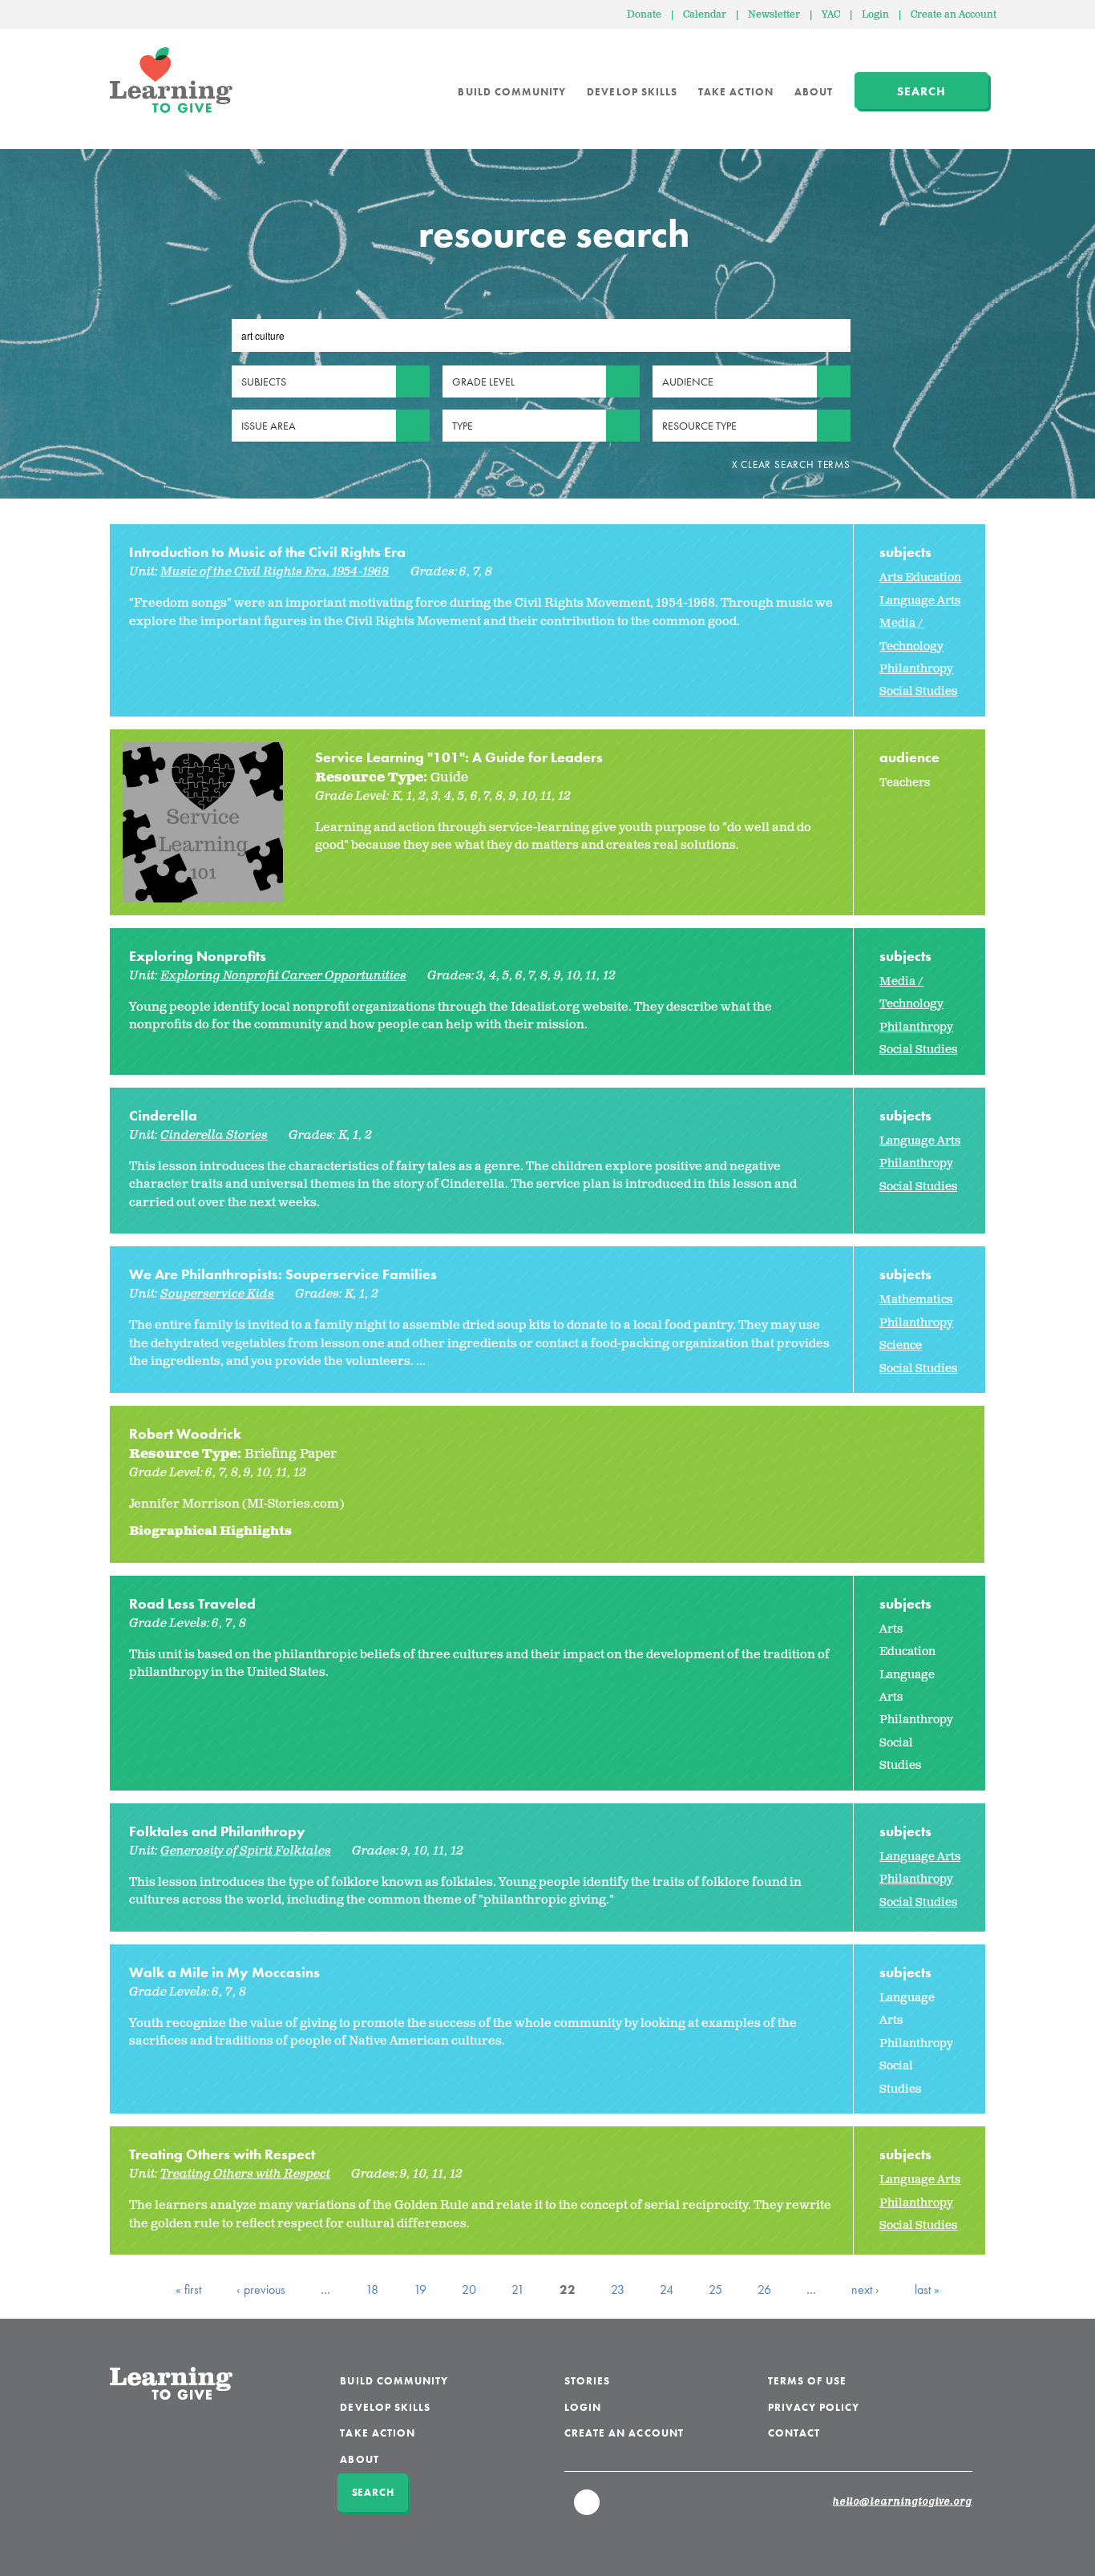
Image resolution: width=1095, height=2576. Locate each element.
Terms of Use (808, 2381)
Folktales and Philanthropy (217, 1831)
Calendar (705, 15)
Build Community (512, 92)
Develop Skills (632, 92)
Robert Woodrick (185, 1433)
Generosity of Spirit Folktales (246, 1851)
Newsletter (774, 15)
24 (667, 2289)
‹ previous (261, 2289)
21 (518, 2289)
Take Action (736, 92)
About (814, 92)
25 (715, 2289)
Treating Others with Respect (222, 2154)
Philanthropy (916, 669)
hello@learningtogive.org (903, 2502)
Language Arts (920, 601)
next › (865, 2289)
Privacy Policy (814, 2407)
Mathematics (916, 1300)
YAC (831, 15)
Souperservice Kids (217, 1294)
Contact (794, 2433)
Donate (644, 15)
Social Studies (918, 691)
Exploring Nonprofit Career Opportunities (283, 976)
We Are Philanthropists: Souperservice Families (283, 1274)
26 (764, 2289)
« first (188, 2289)
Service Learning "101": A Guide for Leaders (459, 757)
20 (469, 2289)
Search (921, 91)
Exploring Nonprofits (198, 956)
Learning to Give (171, 80)
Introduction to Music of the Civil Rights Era (267, 552)
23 (618, 2289)
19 (420, 2289)
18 (372, 2289)
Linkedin (588, 2509)
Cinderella (163, 1115)
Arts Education (920, 577)
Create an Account (954, 15)
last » (927, 2289)
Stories (587, 2381)
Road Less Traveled (192, 1603)
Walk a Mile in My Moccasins (224, 1972)
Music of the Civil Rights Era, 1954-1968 (275, 572)
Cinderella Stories (214, 1135)
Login (875, 15)
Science (901, 1345)
